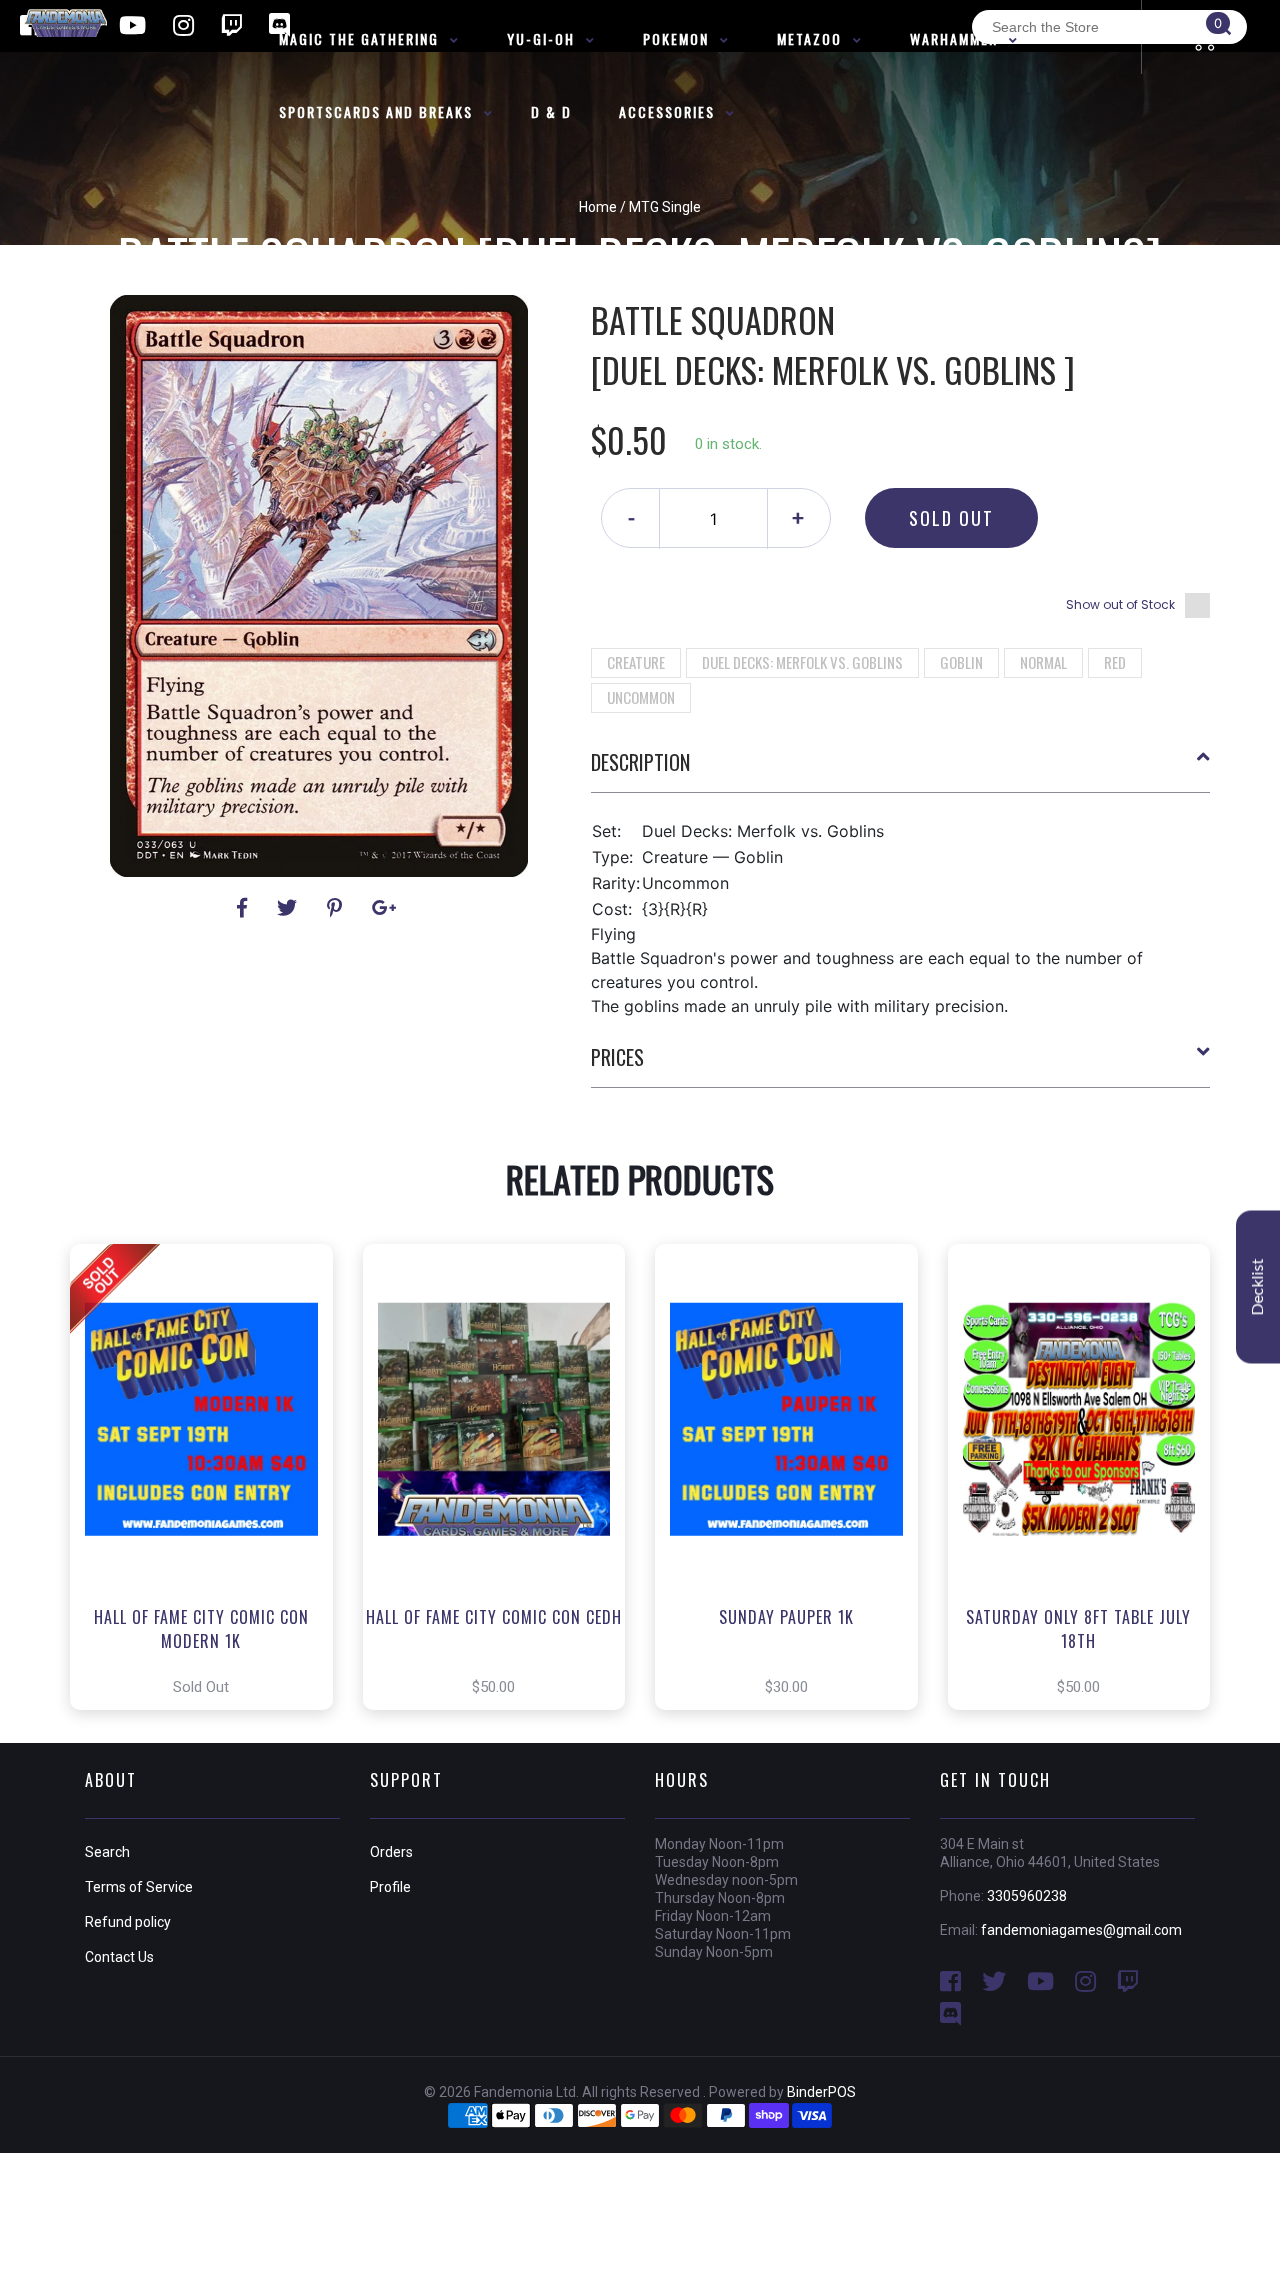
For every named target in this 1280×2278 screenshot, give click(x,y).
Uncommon (641, 697)
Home (598, 207)
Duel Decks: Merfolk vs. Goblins (802, 662)
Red (1115, 662)
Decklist (1258, 1287)
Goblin (961, 662)
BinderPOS (821, 2092)
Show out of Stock (1120, 604)
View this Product (210, 1477)
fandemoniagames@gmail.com (1081, 1930)
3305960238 (1027, 1896)
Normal (1043, 662)
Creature (636, 662)
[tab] (901, 770)
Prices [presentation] (617, 1057)
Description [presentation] (640, 762)
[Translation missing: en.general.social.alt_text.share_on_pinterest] (337, 908)
